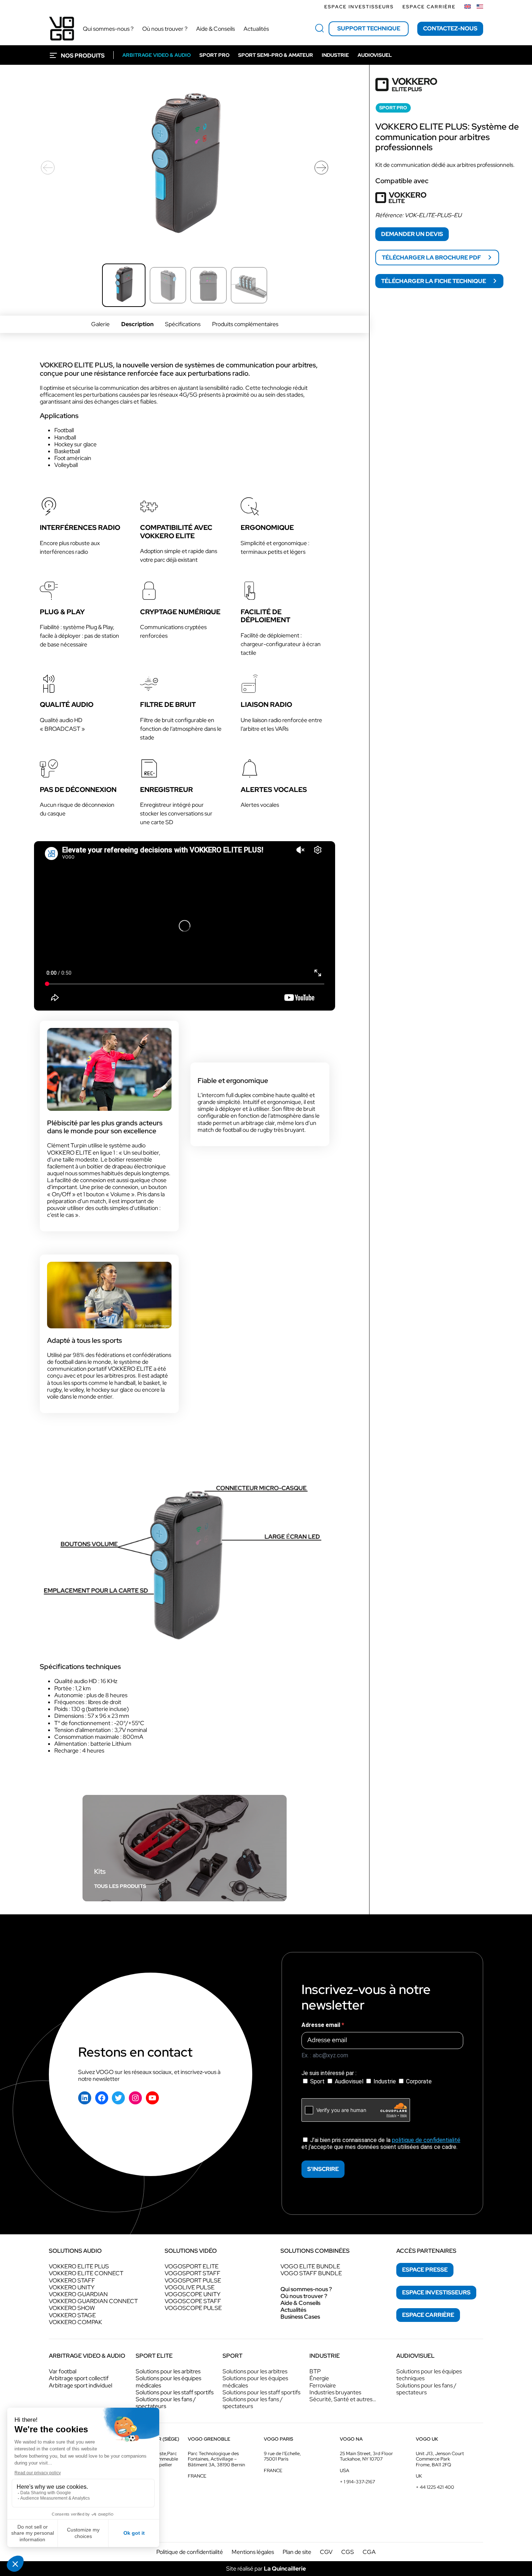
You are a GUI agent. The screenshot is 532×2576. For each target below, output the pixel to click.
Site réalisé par (266, 2569)
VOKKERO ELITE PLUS (79, 2266)
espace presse (425, 2270)
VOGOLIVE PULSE (190, 2287)
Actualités (293, 2310)
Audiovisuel (349, 2081)
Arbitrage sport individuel (81, 2385)
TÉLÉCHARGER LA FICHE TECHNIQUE (434, 281)
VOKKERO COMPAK (75, 2322)
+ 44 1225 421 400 (435, 2487)
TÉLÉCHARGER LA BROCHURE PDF (432, 258)
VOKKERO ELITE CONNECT (86, 2273)
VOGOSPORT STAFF (193, 2273)
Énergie (319, 2378)
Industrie (385, 2081)
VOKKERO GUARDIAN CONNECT (93, 2301)
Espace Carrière (429, 7)
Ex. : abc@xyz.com (325, 2055)
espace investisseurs (436, 2292)
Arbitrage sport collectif (79, 2378)
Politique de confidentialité (190, 2552)
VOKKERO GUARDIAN (78, 2294)
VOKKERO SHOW (72, 2308)
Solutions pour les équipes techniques (429, 2375)
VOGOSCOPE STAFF (193, 2301)
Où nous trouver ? (304, 2296)
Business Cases (300, 2317)
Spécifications (183, 324)
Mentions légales (253, 2552)
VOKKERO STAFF (72, 2280)
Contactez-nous (450, 28)
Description (137, 324)
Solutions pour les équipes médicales (168, 2382)
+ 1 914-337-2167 (357, 2482)
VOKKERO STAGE (72, 2315)
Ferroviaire (323, 2385)
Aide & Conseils (300, 2303)
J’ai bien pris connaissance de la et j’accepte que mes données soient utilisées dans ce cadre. (381, 2143)
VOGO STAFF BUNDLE (311, 2273)
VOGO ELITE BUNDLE (310, 2266)
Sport (317, 2081)
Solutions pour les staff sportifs (175, 2392)
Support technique (369, 28)
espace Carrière (428, 2315)
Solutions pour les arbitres (168, 2371)
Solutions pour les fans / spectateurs (166, 2403)
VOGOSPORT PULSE (193, 2280)
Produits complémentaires (245, 324)
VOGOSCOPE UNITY (193, 2294)
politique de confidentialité (426, 2140)
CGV (326, 2552)
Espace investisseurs (359, 7)
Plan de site (297, 2552)
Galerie (100, 324)
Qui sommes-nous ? (306, 2289)
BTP (315, 2371)
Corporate (418, 2081)
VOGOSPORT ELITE (192, 2266)
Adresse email (322, 2025)
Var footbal (63, 2371)
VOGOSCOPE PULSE (193, 2308)
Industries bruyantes (335, 2392)
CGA (369, 2552)
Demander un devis (412, 234)
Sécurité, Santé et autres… (343, 2399)
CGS (348, 2552)
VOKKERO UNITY (72, 2287)
